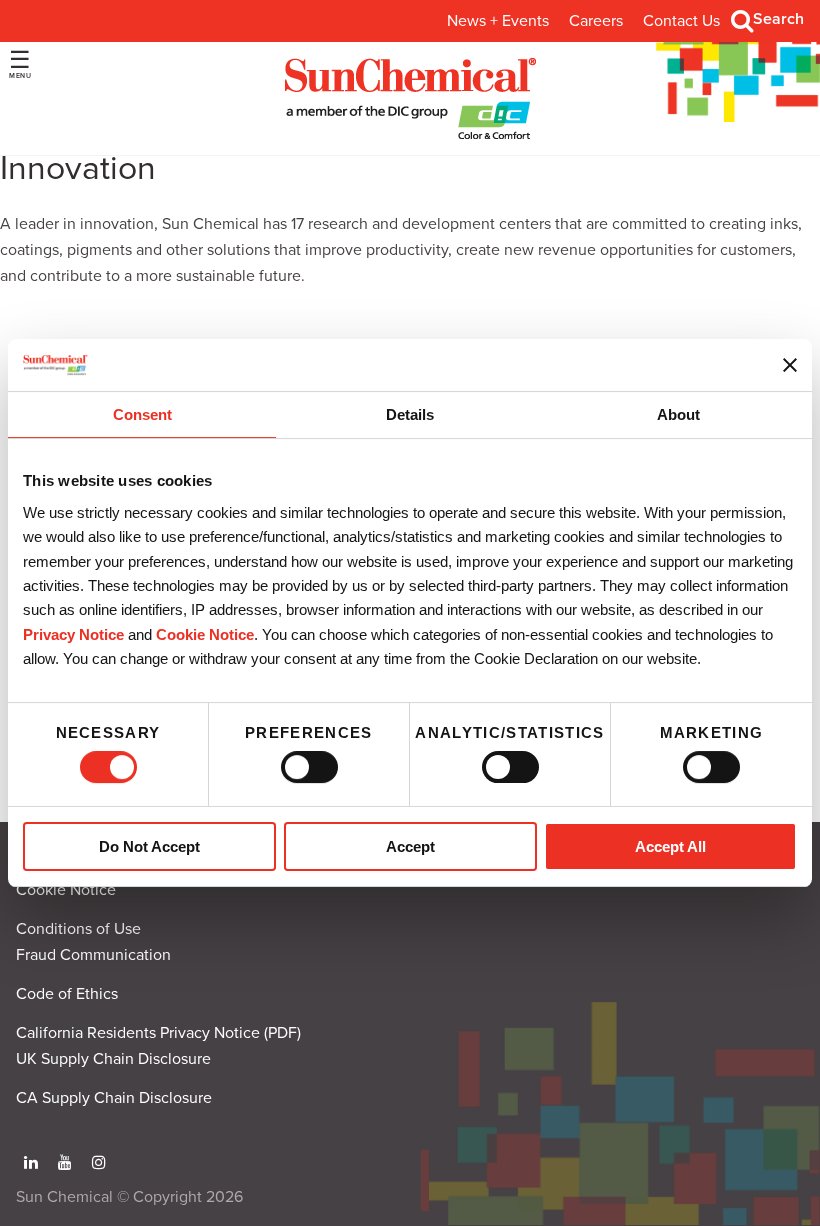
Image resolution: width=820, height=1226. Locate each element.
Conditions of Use (78, 929)
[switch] (309, 767)
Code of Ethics (67, 994)
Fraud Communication (93, 955)
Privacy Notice (73, 634)
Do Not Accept (149, 846)
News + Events (498, 21)
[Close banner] (790, 365)
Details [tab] (410, 415)
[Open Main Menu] (20, 64)
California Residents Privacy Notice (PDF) (158, 1033)
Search (778, 19)
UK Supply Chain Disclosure (113, 1059)
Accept (410, 846)
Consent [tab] (142, 415)
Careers (596, 21)
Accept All (670, 846)
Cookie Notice (66, 890)
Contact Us (681, 21)
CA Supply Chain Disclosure (114, 1098)
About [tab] (678, 415)
